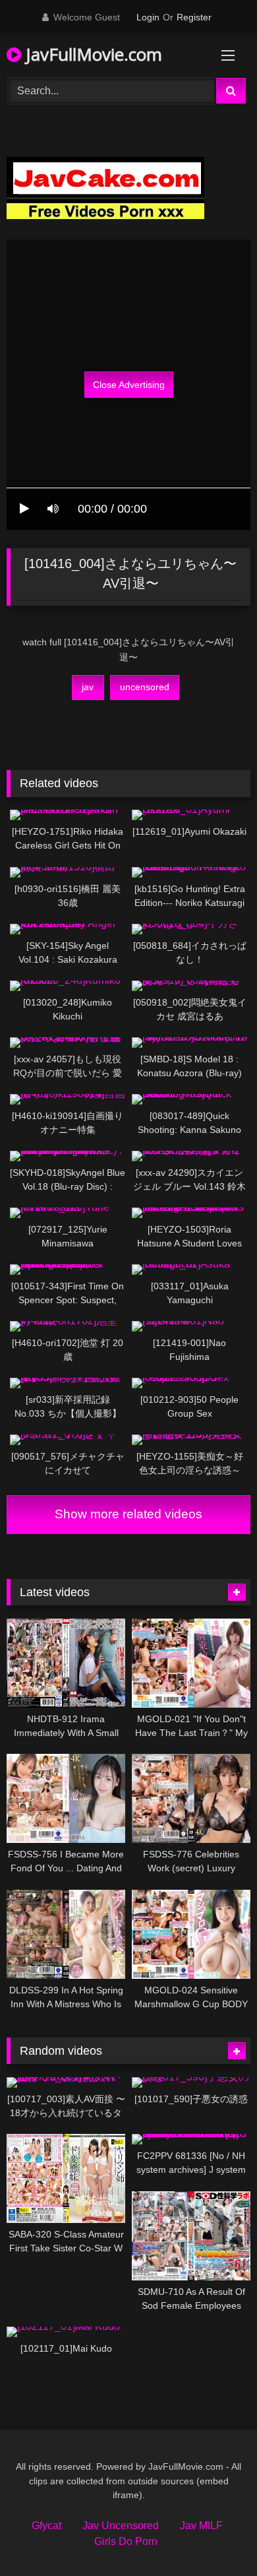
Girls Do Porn (126, 2541)
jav (88, 687)
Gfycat (46, 2526)
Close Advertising (129, 385)
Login (148, 17)
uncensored (145, 687)
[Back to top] (216, 2537)
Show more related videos (128, 1514)
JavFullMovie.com (92, 54)
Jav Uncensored (121, 2526)
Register (194, 17)
